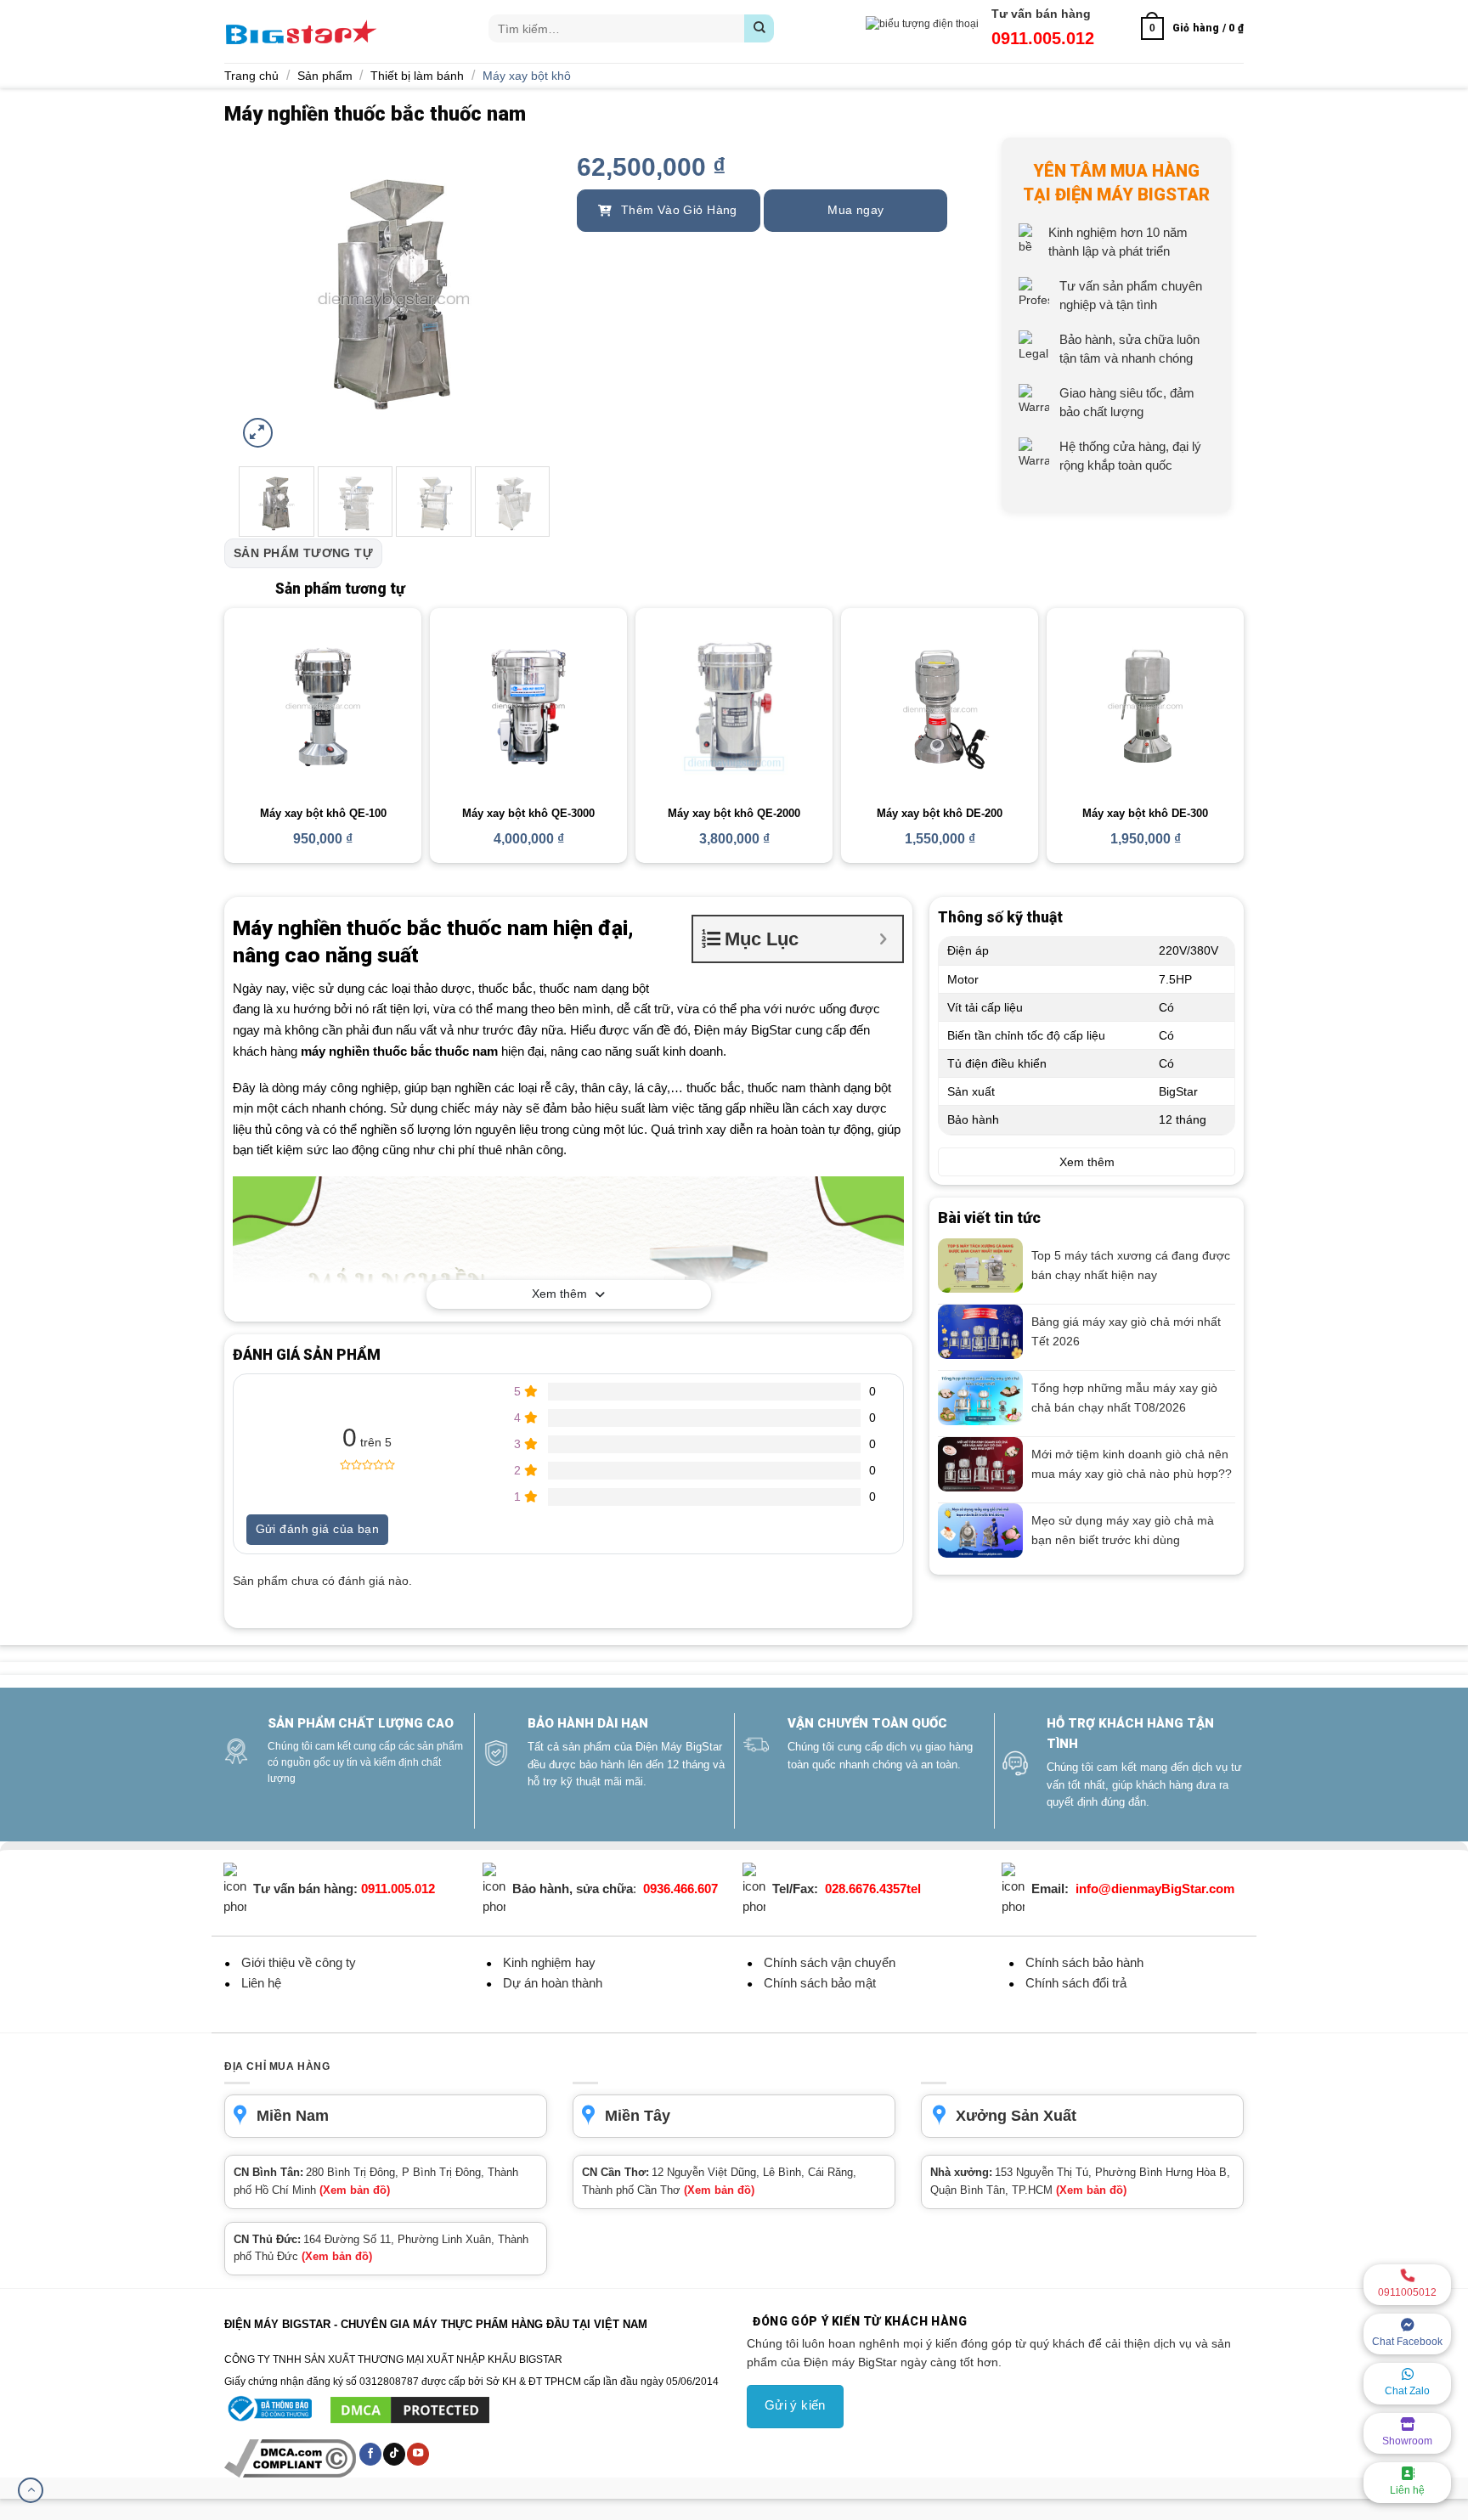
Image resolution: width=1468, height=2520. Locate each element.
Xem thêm (559, 1294)
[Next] (523, 295)
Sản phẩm (325, 76)
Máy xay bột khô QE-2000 (734, 813)
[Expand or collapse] (883, 939)
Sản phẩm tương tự (303, 553)
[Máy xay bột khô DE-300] (1145, 707)
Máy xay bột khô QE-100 (323, 813)
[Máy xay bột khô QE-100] (323, 707)
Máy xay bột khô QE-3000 (528, 813)
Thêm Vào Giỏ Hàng (677, 210)
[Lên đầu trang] (31, 2490)
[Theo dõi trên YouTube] (418, 2454)
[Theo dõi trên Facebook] (370, 2454)
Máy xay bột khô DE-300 (1145, 813)
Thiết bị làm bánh (417, 76)
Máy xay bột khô (527, 76)
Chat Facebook (1407, 2342)
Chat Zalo (1407, 2391)
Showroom (1407, 2441)
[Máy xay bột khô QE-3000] (528, 707)
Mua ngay (855, 210)
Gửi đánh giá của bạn (317, 1529)
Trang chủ (251, 76)
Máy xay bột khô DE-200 (940, 813)
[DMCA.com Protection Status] (410, 2409)
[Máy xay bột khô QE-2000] (734, 707)
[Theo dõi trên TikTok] (394, 2454)
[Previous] (265, 295)
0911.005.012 (1043, 38)
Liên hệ (1407, 2490)
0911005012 (1407, 2292)
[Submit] (759, 28)
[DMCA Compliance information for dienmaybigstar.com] (291, 2458)
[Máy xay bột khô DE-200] (940, 707)
